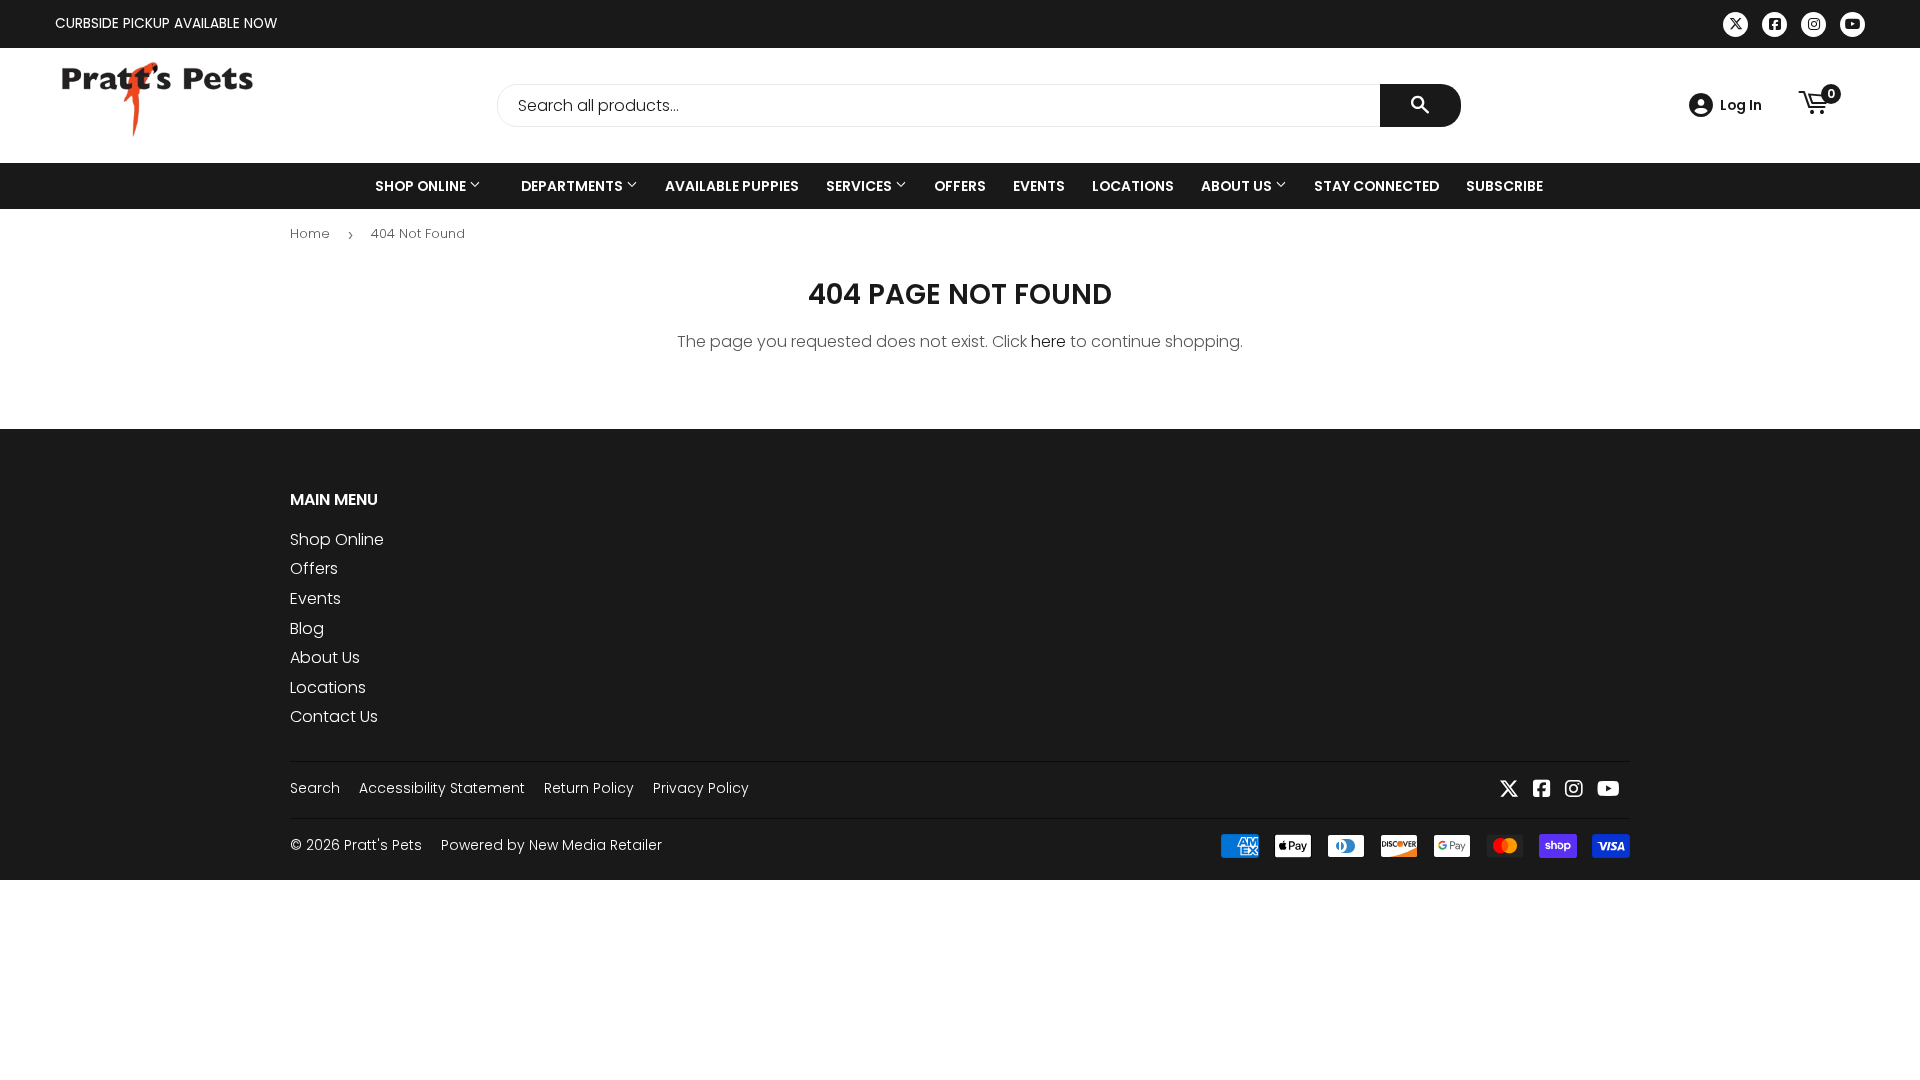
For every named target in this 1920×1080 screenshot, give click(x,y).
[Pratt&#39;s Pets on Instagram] (1574, 790)
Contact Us (334, 716)
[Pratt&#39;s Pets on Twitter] (1509, 790)
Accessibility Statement (442, 788)
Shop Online (422, 186)
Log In (1741, 105)
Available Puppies (732, 186)
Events (1039, 186)
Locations (1133, 186)
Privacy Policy (701, 788)
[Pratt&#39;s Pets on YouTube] (1608, 790)
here (1048, 341)
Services (860, 186)
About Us (1238, 186)
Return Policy (589, 788)
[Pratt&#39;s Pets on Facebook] (1542, 790)
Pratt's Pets (383, 845)
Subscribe (1504, 186)
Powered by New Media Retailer (551, 845)
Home (310, 233)
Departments (573, 186)
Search (315, 788)
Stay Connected (1376, 186)
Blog (307, 628)
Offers (960, 186)
